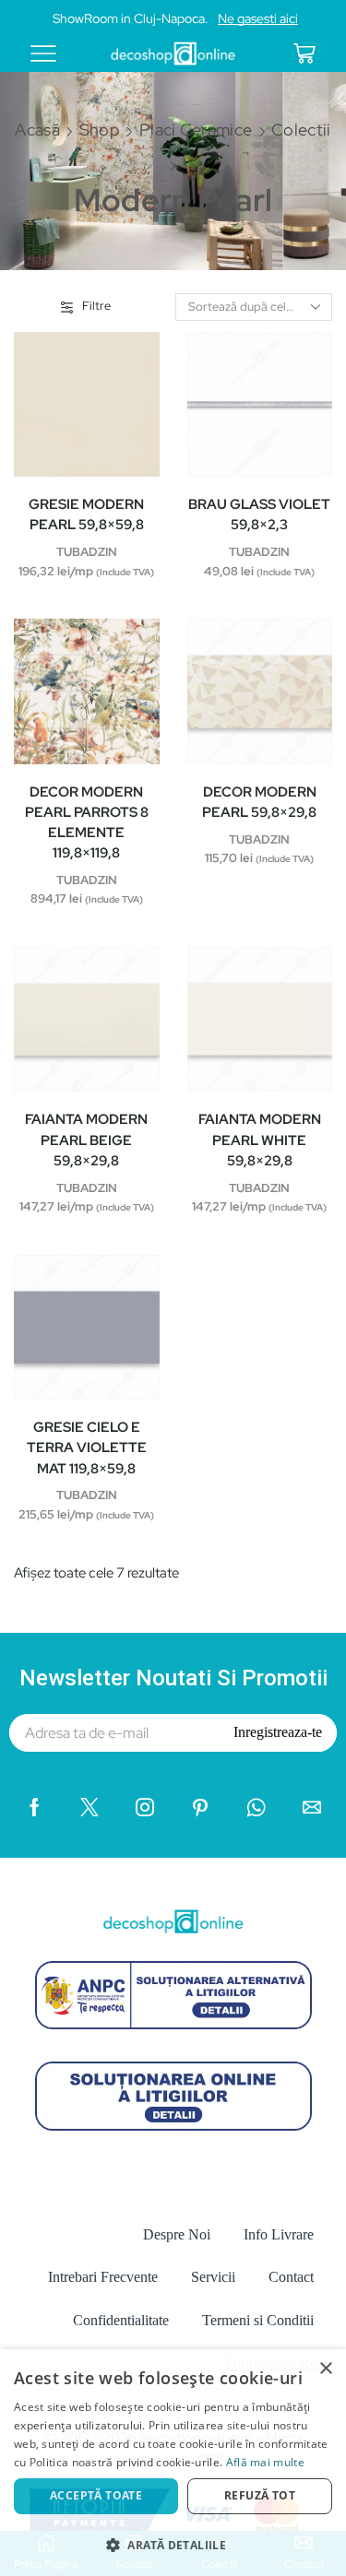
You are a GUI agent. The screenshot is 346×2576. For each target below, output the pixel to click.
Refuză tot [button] (260, 2495)
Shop (100, 130)
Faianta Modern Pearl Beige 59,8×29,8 (86, 1140)
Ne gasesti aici (258, 18)
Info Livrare (279, 2234)
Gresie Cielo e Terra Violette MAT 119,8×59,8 (87, 1448)
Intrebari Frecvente (103, 2277)
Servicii (213, 2277)
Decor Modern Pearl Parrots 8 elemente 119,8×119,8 (87, 823)
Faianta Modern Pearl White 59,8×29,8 (260, 1140)
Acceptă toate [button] (96, 2495)
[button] (173, 2544)
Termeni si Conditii (258, 2320)
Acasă (37, 130)
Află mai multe (265, 2462)
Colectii (301, 130)
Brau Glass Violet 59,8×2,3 (259, 514)
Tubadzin (87, 552)
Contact (291, 2277)
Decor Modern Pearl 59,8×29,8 (259, 802)
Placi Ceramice (196, 130)
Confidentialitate (121, 2320)
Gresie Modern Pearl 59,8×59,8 (86, 514)
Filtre (96, 306)
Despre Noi (177, 2234)
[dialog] (173, 2463)
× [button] (325, 2369)
